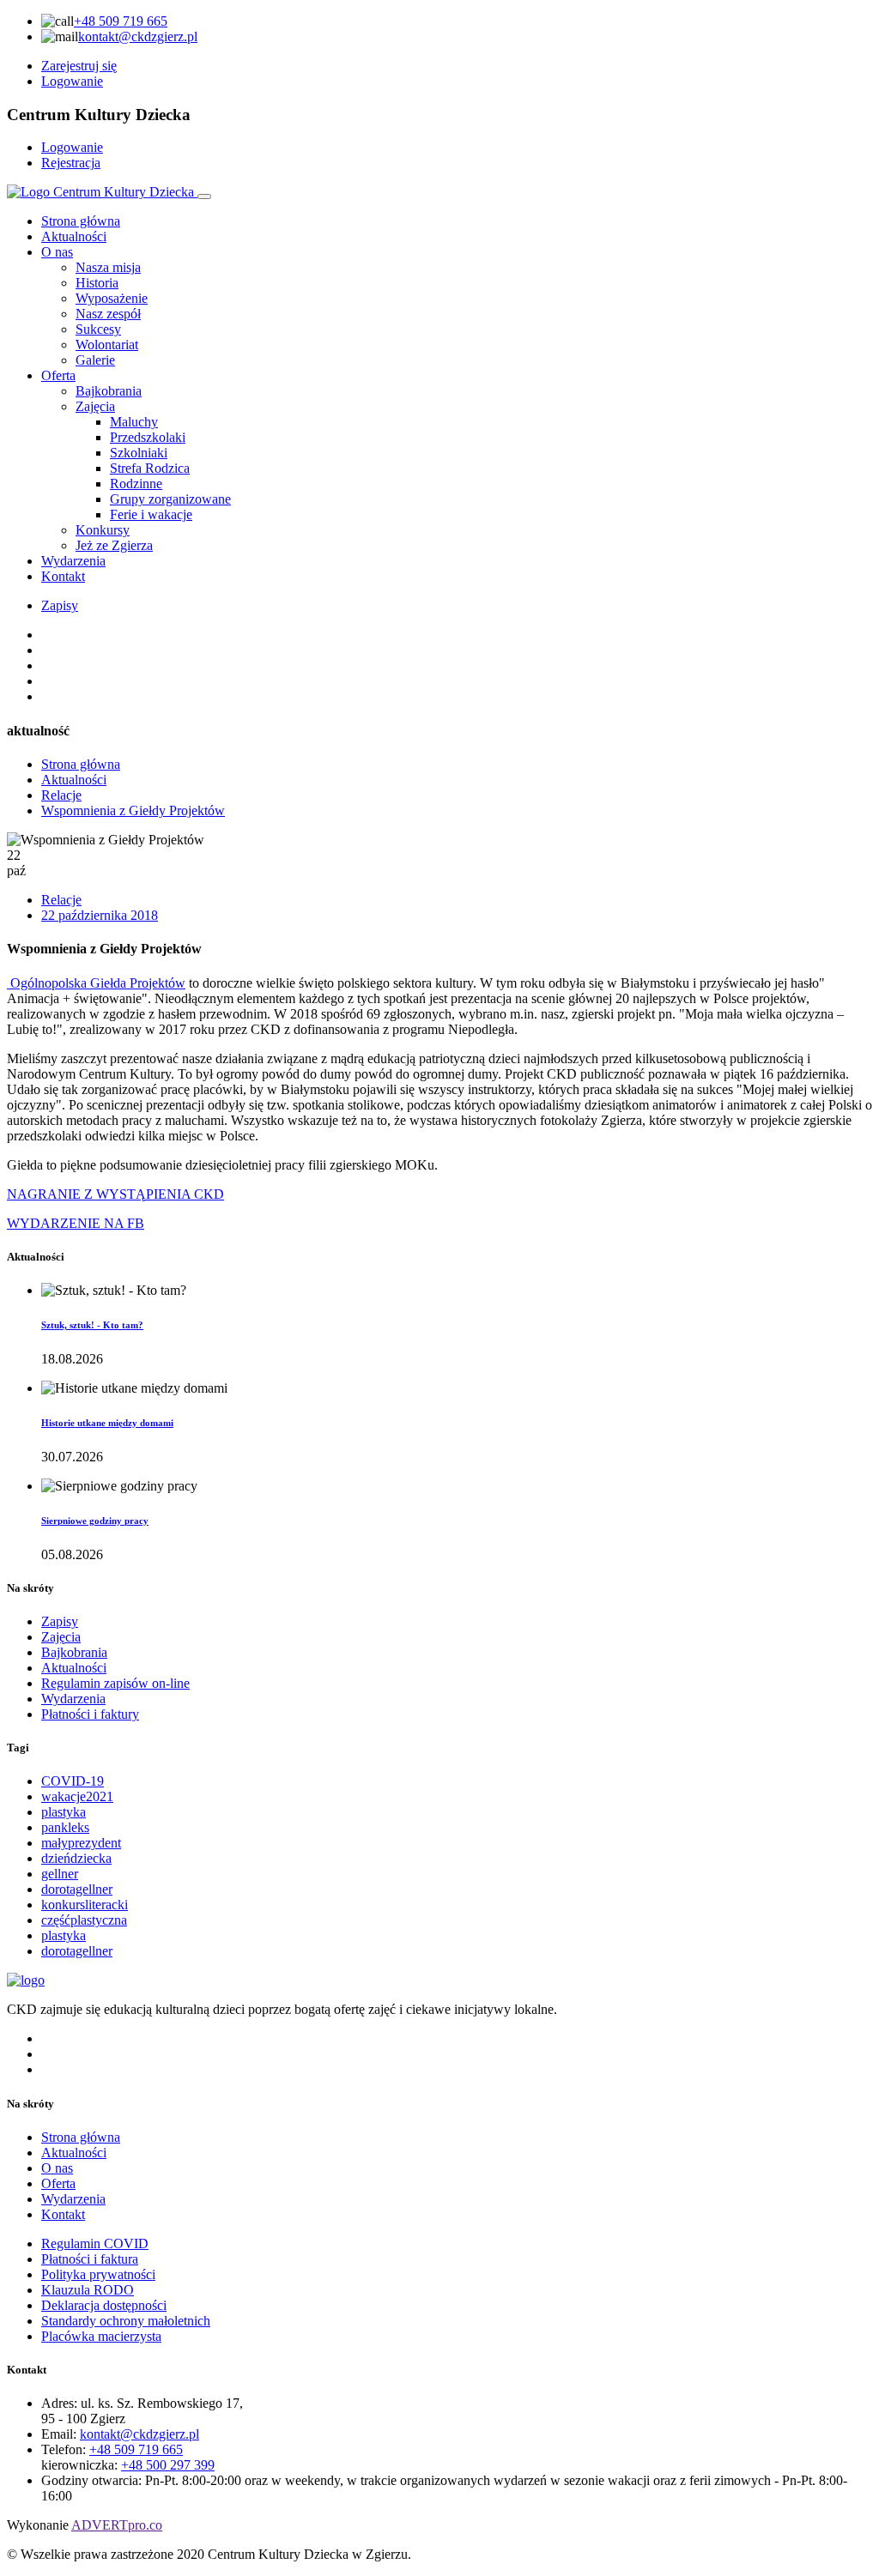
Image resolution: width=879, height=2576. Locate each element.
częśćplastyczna (84, 1920)
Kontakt (63, 576)
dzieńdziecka (76, 1858)
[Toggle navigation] (204, 197)
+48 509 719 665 (121, 21)
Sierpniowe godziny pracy (95, 1521)
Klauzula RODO (88, 2290)
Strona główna (81, 221)
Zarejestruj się (79, 66)
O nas (57, 252)
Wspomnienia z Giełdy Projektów (133, 810)
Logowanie (72, 81)
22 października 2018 (100, 915)
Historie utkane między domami (107, 1423)
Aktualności (74, 236)
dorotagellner (77, 1889)
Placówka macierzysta (101, 2336)
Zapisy (60, 605)
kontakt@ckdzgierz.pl (138, 36)
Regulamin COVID (95, 2243)
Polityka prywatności (98, 2274)
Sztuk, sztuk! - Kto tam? (92, 1325)
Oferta (58, 375)
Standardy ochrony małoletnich (126, 2321)
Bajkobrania (74, 1652)
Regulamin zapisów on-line (115, 1683)
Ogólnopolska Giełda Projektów (96, 983)
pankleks (65, 1827)
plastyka (64, 1812)
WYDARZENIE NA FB (76, 1223)
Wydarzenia (73, 561)
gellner (60, 1874)
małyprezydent (81, 1843)
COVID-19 (73, 1781)
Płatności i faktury (90, 1714)
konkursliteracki (85, 1905)
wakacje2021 (77, 1796)
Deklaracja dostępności (104, 2305)
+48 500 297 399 (168, 2465)
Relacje (61, 795)
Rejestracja (71, 163)
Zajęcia (61, 1637)
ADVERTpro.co (117, 2525)
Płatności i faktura (90, 2259)
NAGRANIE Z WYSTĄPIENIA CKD (115, 1194)
